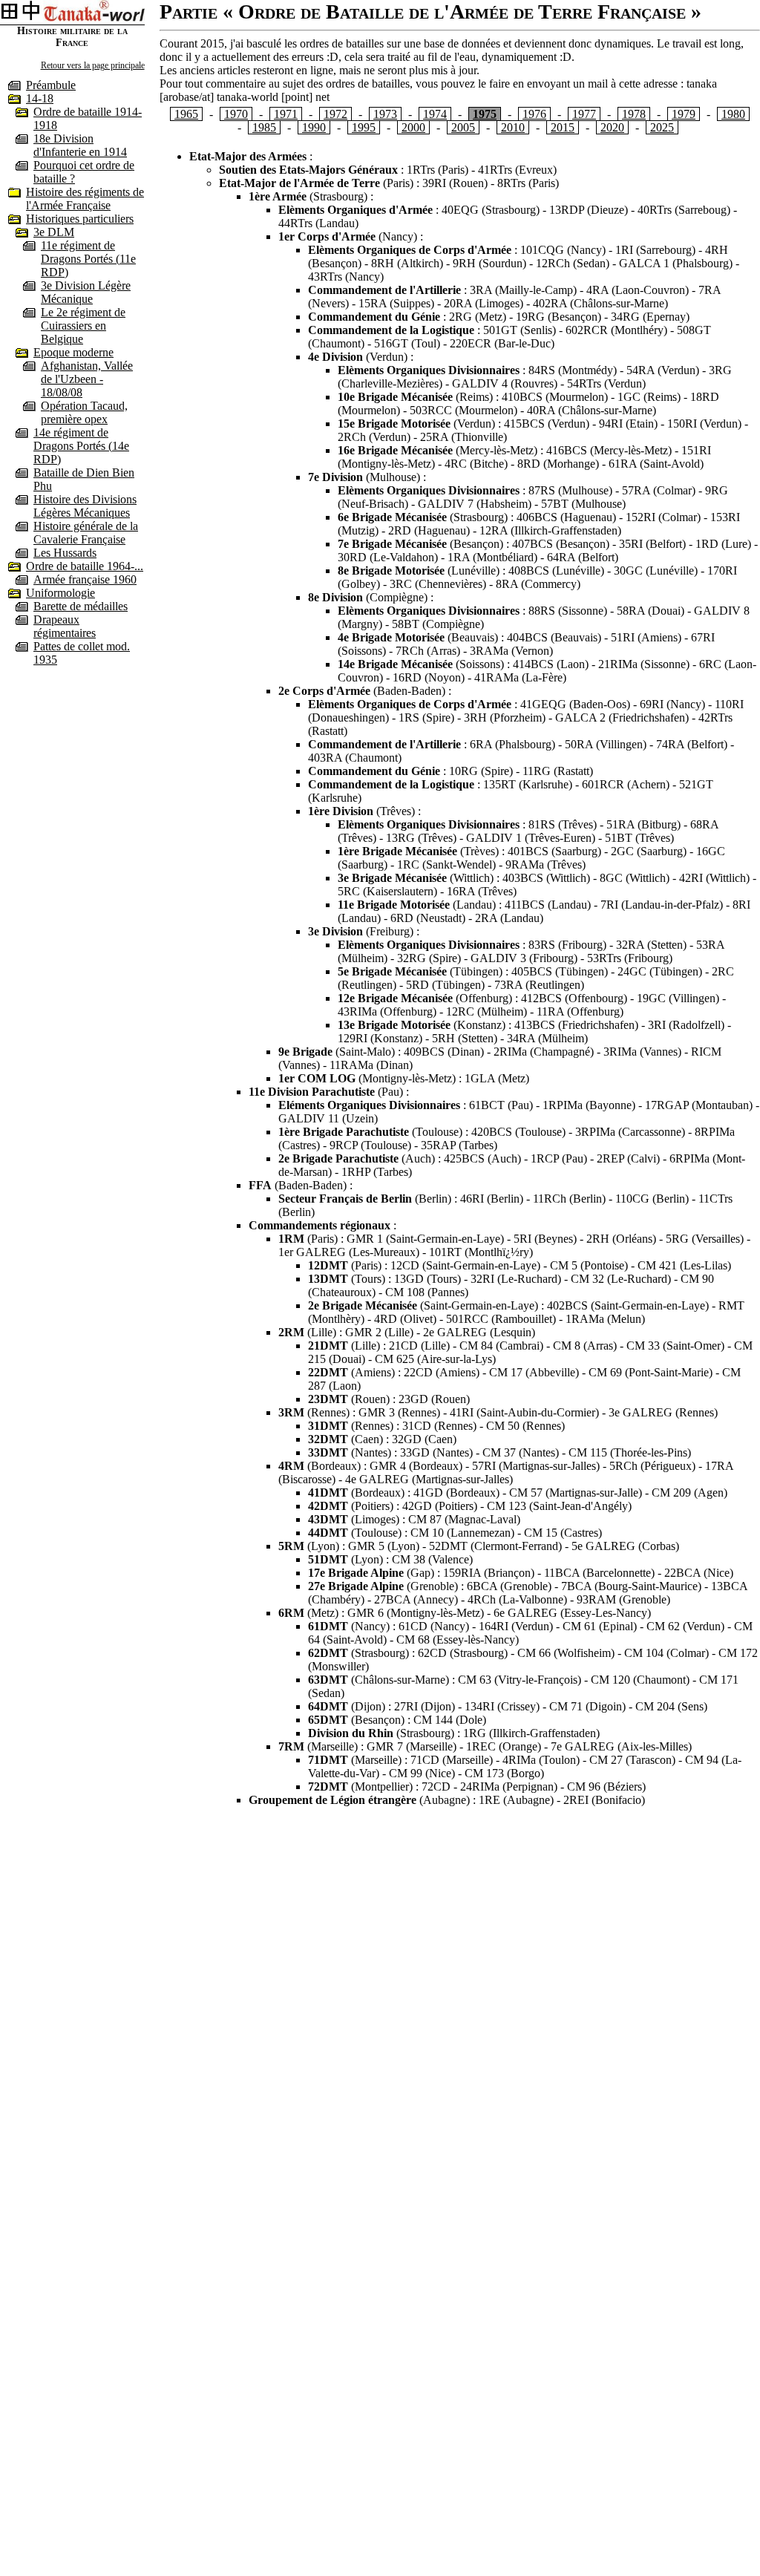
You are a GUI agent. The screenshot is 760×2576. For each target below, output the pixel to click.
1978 (634, 114)
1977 (584, 114)
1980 (733, 114)
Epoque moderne (73, 352)
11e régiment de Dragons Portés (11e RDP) (88, 259)
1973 (385, 114)
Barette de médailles (81, 606)
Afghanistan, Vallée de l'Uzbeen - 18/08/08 (87, 379)
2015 (563, 127)
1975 (485, 114)
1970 (236, 114)
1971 (286, 114)
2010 (513, 127)
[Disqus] (460, 2004)
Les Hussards (65, 553)
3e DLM (54, 232)
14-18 (40, 98)
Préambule (51, 85)
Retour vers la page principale (93, 65)
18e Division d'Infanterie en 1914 (80, 145)
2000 (413, 127)
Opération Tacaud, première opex (84, 412)
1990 (314, 127)
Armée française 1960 (85, 579)
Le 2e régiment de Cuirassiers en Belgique (83, 326)
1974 (435, 114)
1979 (684, 114)
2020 (612, 127)
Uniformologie (60, 593)
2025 (662, 127)
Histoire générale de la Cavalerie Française (86, 533)
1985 (264, 127)
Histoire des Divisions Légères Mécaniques (85, 506)
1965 (186, 114)
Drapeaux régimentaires (65, 626)
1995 (364, 127)
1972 (335, 114)
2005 (463, 127)
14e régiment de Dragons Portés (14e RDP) (81, 446)
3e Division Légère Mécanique (86, 292)
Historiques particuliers (80, 219)
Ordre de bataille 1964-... (85, 566)
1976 (534, 114)
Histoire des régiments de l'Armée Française (85, 199)
